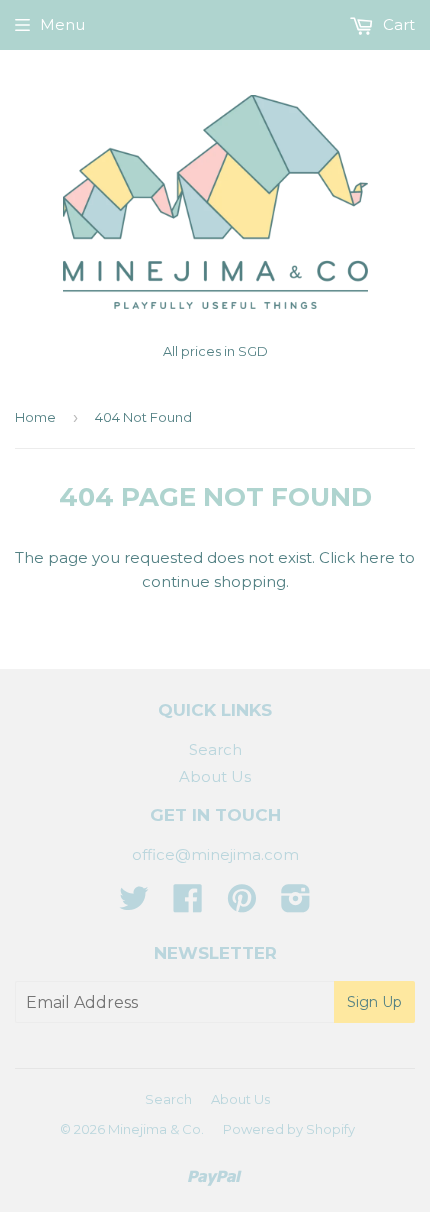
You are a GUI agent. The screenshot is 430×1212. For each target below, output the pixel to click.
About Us (215, 776)
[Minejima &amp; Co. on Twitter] (134, 904)
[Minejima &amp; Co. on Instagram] (296, 904)
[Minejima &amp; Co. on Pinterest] (242, 904)
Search (215, 749)
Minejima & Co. (156, 1129)
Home (35, 417)
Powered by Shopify (289, 1129)
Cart (397, 24)
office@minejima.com (215, 854)
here (377, 557)
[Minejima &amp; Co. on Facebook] (188, 904)
